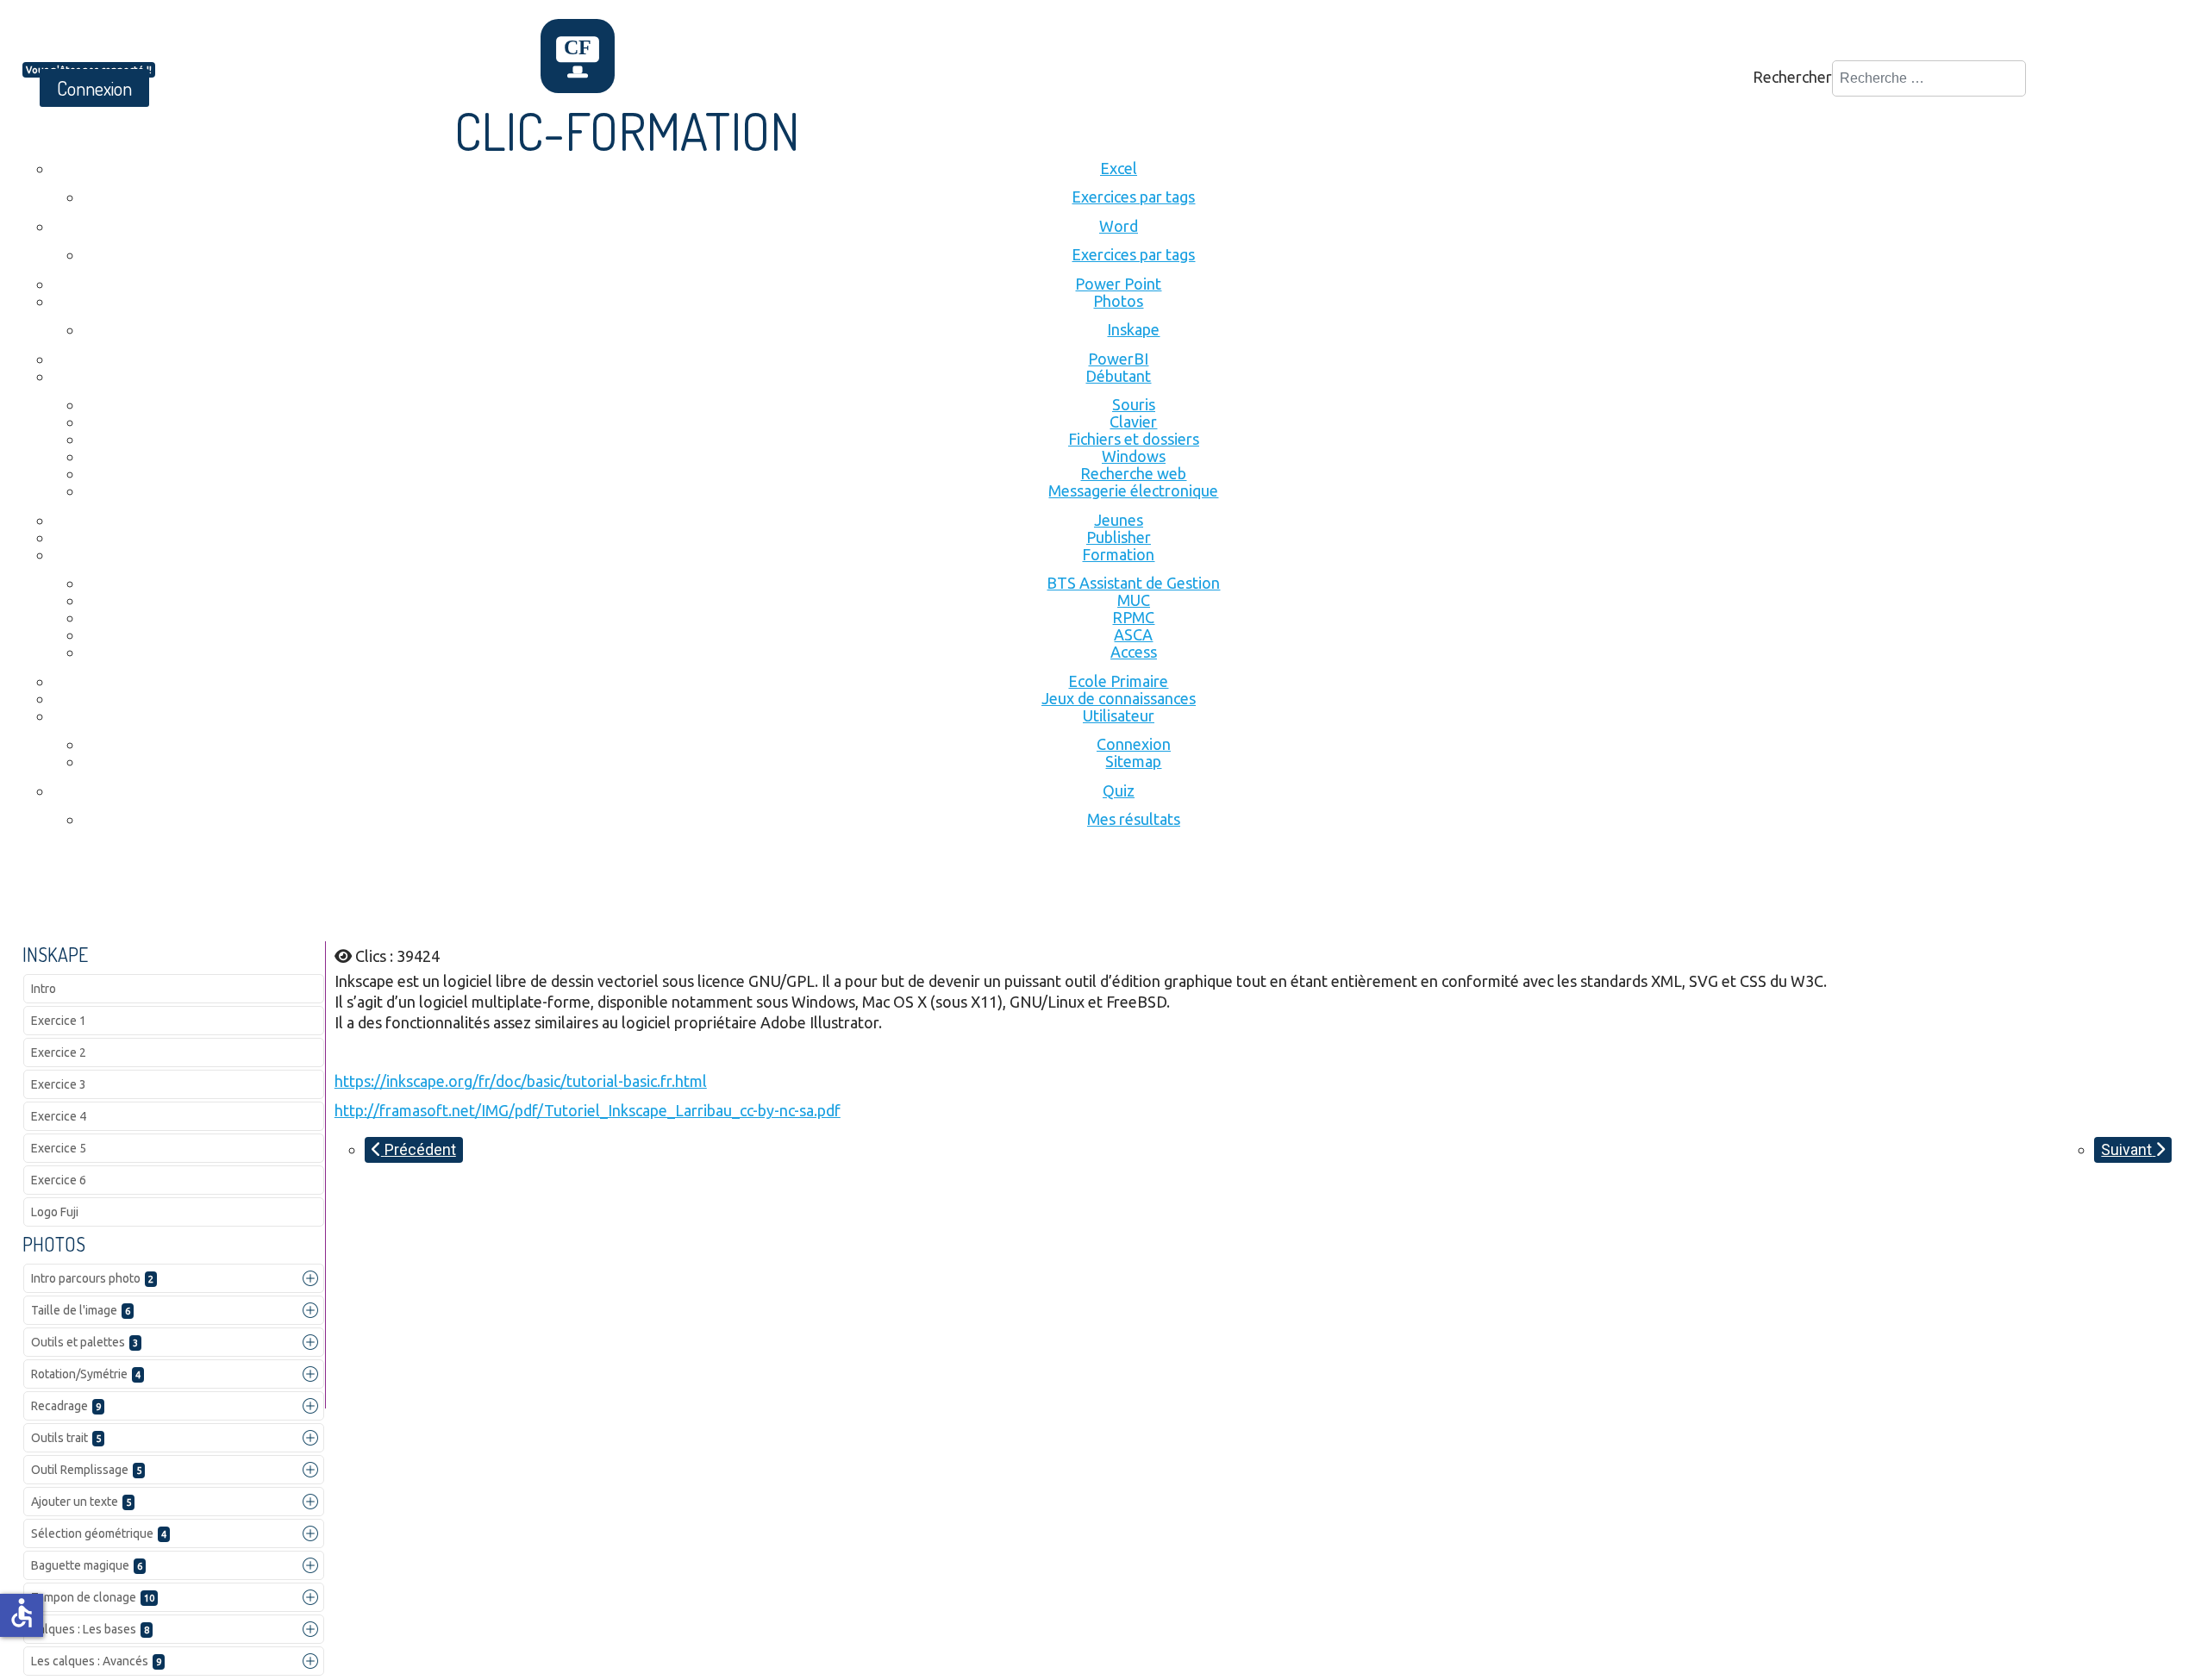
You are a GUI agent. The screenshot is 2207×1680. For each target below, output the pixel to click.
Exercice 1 (59, 1021)
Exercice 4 (59, 1116)
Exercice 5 (59, 1148)
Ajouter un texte (81, 1502)
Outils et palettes (84, 1342)
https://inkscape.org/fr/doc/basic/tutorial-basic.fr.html (521, 1081)
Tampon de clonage (93, 1597)
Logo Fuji (55, 1212)
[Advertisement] (336, 894)
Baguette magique (87, 1565)
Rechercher (1792, 77)
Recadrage (66, 1406)
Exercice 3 (59, 1084)
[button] (310, 1278)
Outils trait (66, 1438)
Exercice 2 (59, 1052)
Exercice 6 (59, 1180)
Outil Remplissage (86, 1470)
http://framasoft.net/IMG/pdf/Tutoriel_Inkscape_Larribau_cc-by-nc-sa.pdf (588, 1110)
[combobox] (1929, 78)
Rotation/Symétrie (86, 1374)
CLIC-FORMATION (627, 130)
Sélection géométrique (99, 1533)
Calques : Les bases (90, 1629)
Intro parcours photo (92, 1278)
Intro (44, 989)
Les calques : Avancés (96, 1661)
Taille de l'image (81, 1310)
